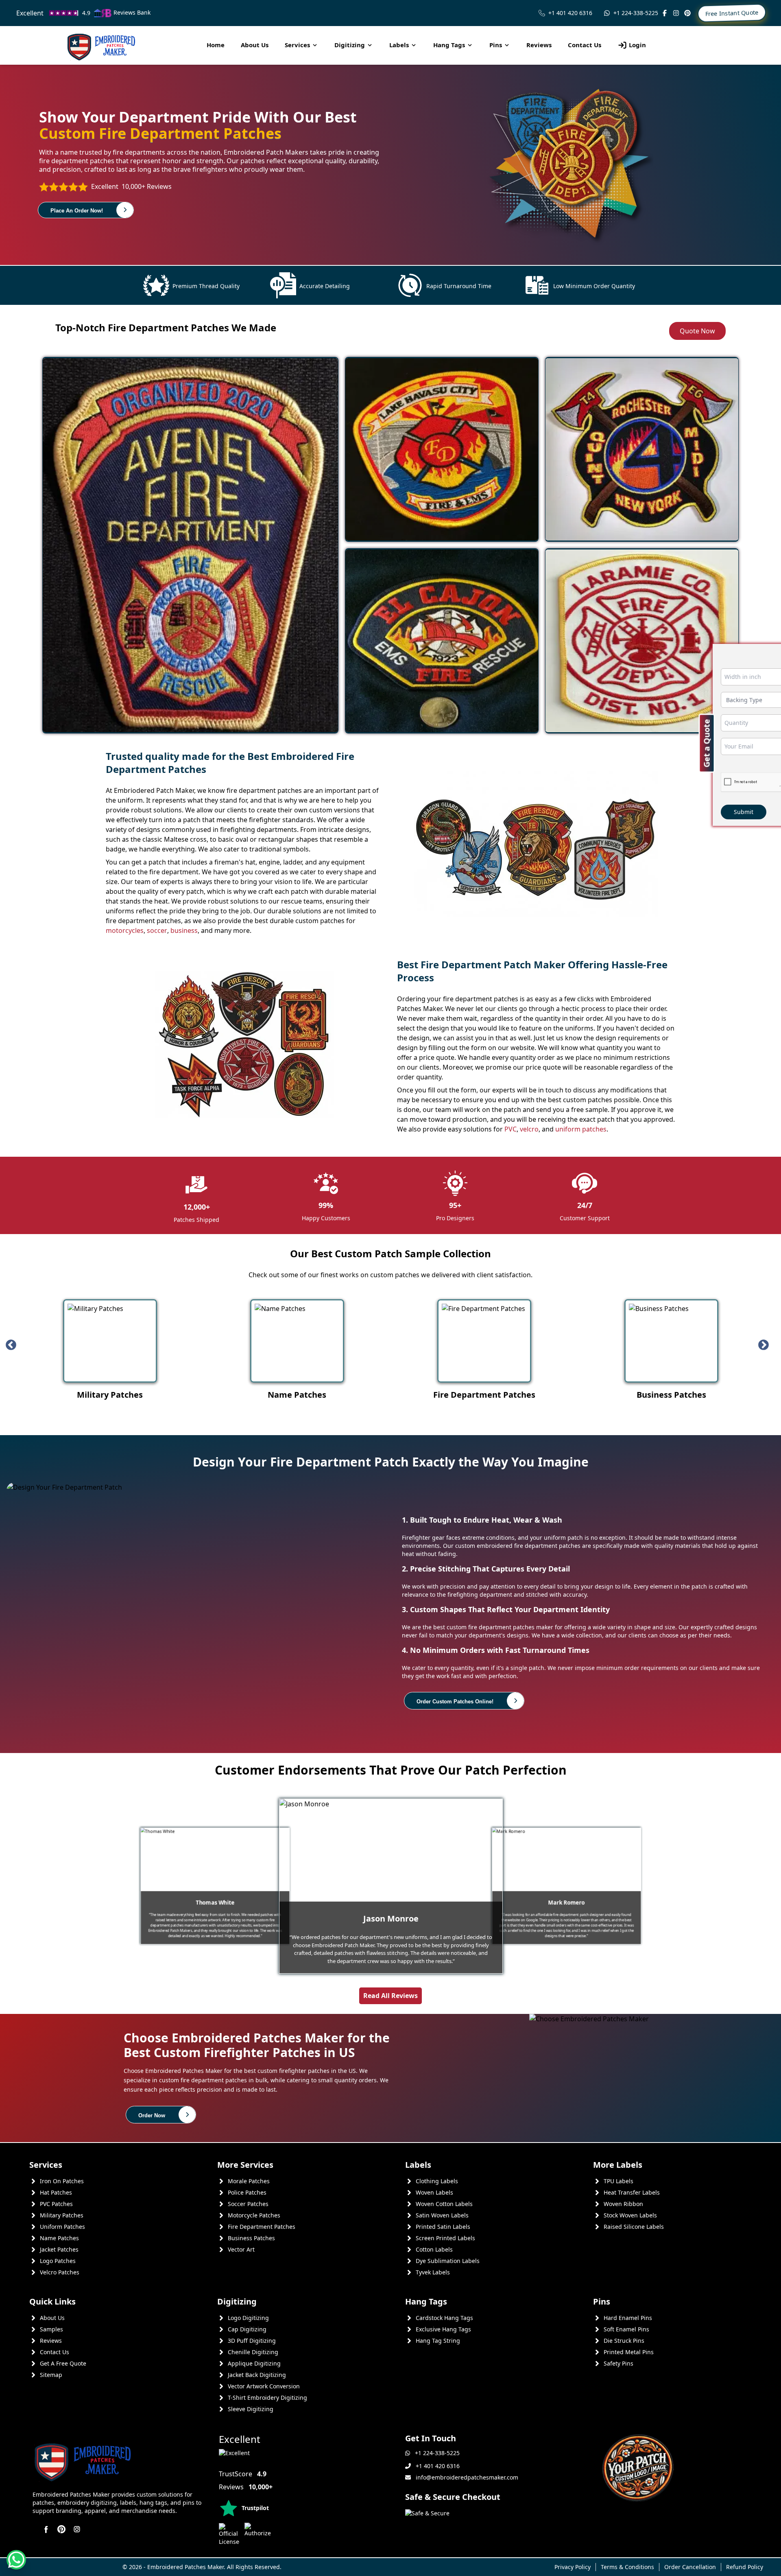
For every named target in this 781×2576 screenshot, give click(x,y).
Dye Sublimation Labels (448, 2261)
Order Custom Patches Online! (455, 1702)
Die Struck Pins (624, 2341)
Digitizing (350, 45)
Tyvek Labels (433, 2272)
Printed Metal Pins (629, 2352)
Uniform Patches (62, 2227)
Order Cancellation (690, 2567)
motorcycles (125, 930)
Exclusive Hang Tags (443, 2329)
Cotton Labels (434, 2249)
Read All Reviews (390, 1996)
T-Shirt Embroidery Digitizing (267, 2398)
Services (297, 45)
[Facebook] (665, 13)
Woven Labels (434, 2192)
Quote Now (697, 331)
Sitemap (51, 2375)
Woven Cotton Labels (444, 2204)
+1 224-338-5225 (636, 13)
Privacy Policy (573, 2567)
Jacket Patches (59, 2249)
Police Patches (247, 2192)
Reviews (539, 45)
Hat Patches (56, 2192)
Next (767, 1345)
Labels (399, 45)
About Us (255, 45)
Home (216, 45)
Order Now (152, 2115)
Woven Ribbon (623, 2204)
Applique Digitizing (254, 2363)
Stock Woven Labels (630, 2215)
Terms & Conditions (627, 2567)
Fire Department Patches (262, 2227)
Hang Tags (449, 45)
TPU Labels (618, 2181)
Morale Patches (249, 2181)
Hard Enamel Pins (628, 2318)
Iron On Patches (62, 2181)
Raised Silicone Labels (634, 2227)
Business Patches (251, 2238)
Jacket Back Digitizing (257, 2375)
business (184, 930)
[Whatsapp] (16, 2560)
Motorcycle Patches (254, 2215)
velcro (529, 1129)
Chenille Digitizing (253, 2352)
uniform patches (581, 1129)
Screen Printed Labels (445, 2238)
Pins (496, 45)
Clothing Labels (437, 2181)
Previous (14, 1345)
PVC (510, 1129)
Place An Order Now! (77, 211)
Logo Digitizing (248, 2318)
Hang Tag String (438, 2341)
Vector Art (241, 2249)
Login (637, 45)
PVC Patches (56, 2204)
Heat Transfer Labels (632, 2192)
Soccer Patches (248, 2204)
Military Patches (62, 2215)
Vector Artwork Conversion (264, 2386)
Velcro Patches (60, 2272)
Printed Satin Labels (443, 2227)
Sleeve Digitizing (251, 2409)
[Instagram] (676, 13)
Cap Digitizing (247, 2329)
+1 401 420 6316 (570, 13)
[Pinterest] (687, 13)
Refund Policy (745, 2567)
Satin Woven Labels (442, 2215)
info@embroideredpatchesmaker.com (467, 2477)
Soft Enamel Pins (626, 2329)
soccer (157, 930)
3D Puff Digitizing (252, 2341)
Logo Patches (58, 2261)
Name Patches (59, 2238)
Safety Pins (618, 2363)
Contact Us (585, 45)
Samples (51, 2329)
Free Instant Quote (732, 13)
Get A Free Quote (63, 2363)
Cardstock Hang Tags (444, 2318)
